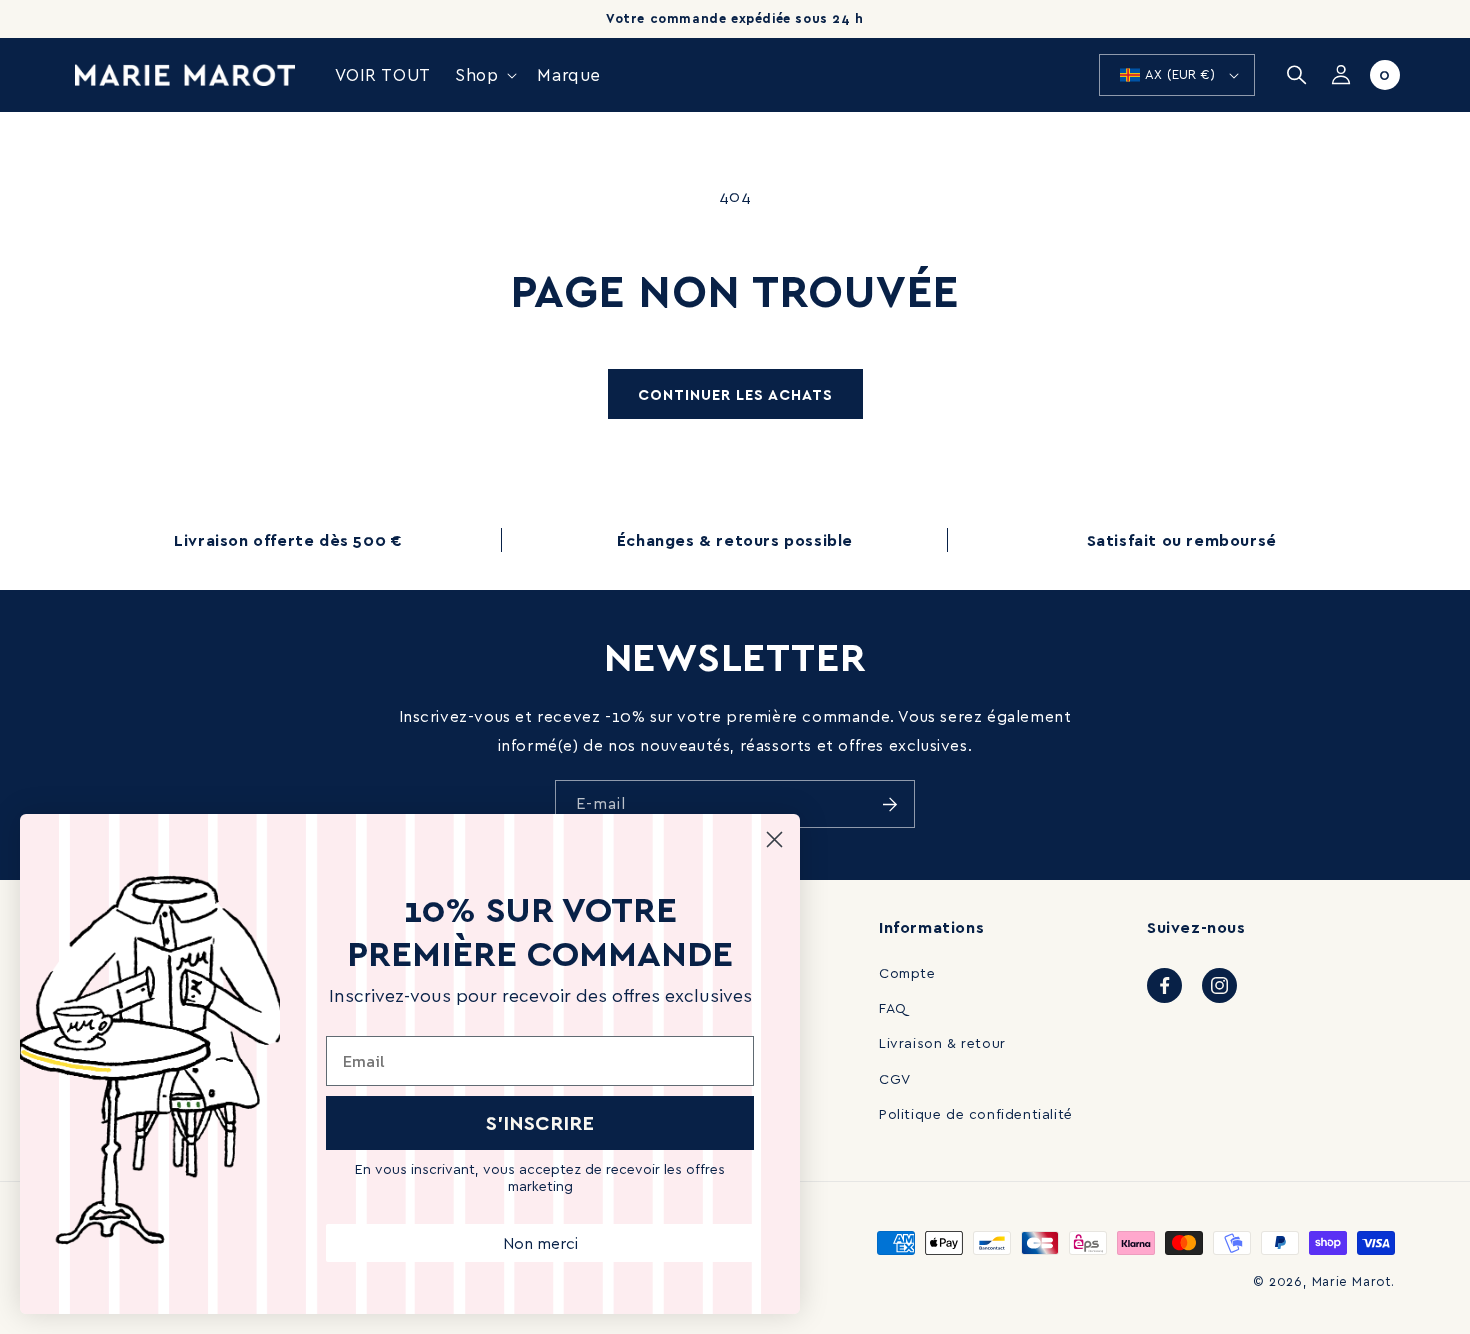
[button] (484, 75)
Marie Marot (1352, 1281)
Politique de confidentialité (976, 1113)
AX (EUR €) (1180, 74)
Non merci (540, 1243)
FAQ (893, 1007)
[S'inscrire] (890, 804)
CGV (895, 1078)
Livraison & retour (942, 1042)
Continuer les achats (735, 394)
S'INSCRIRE (540, 1122)
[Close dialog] (774, 839)
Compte (907, 972)
